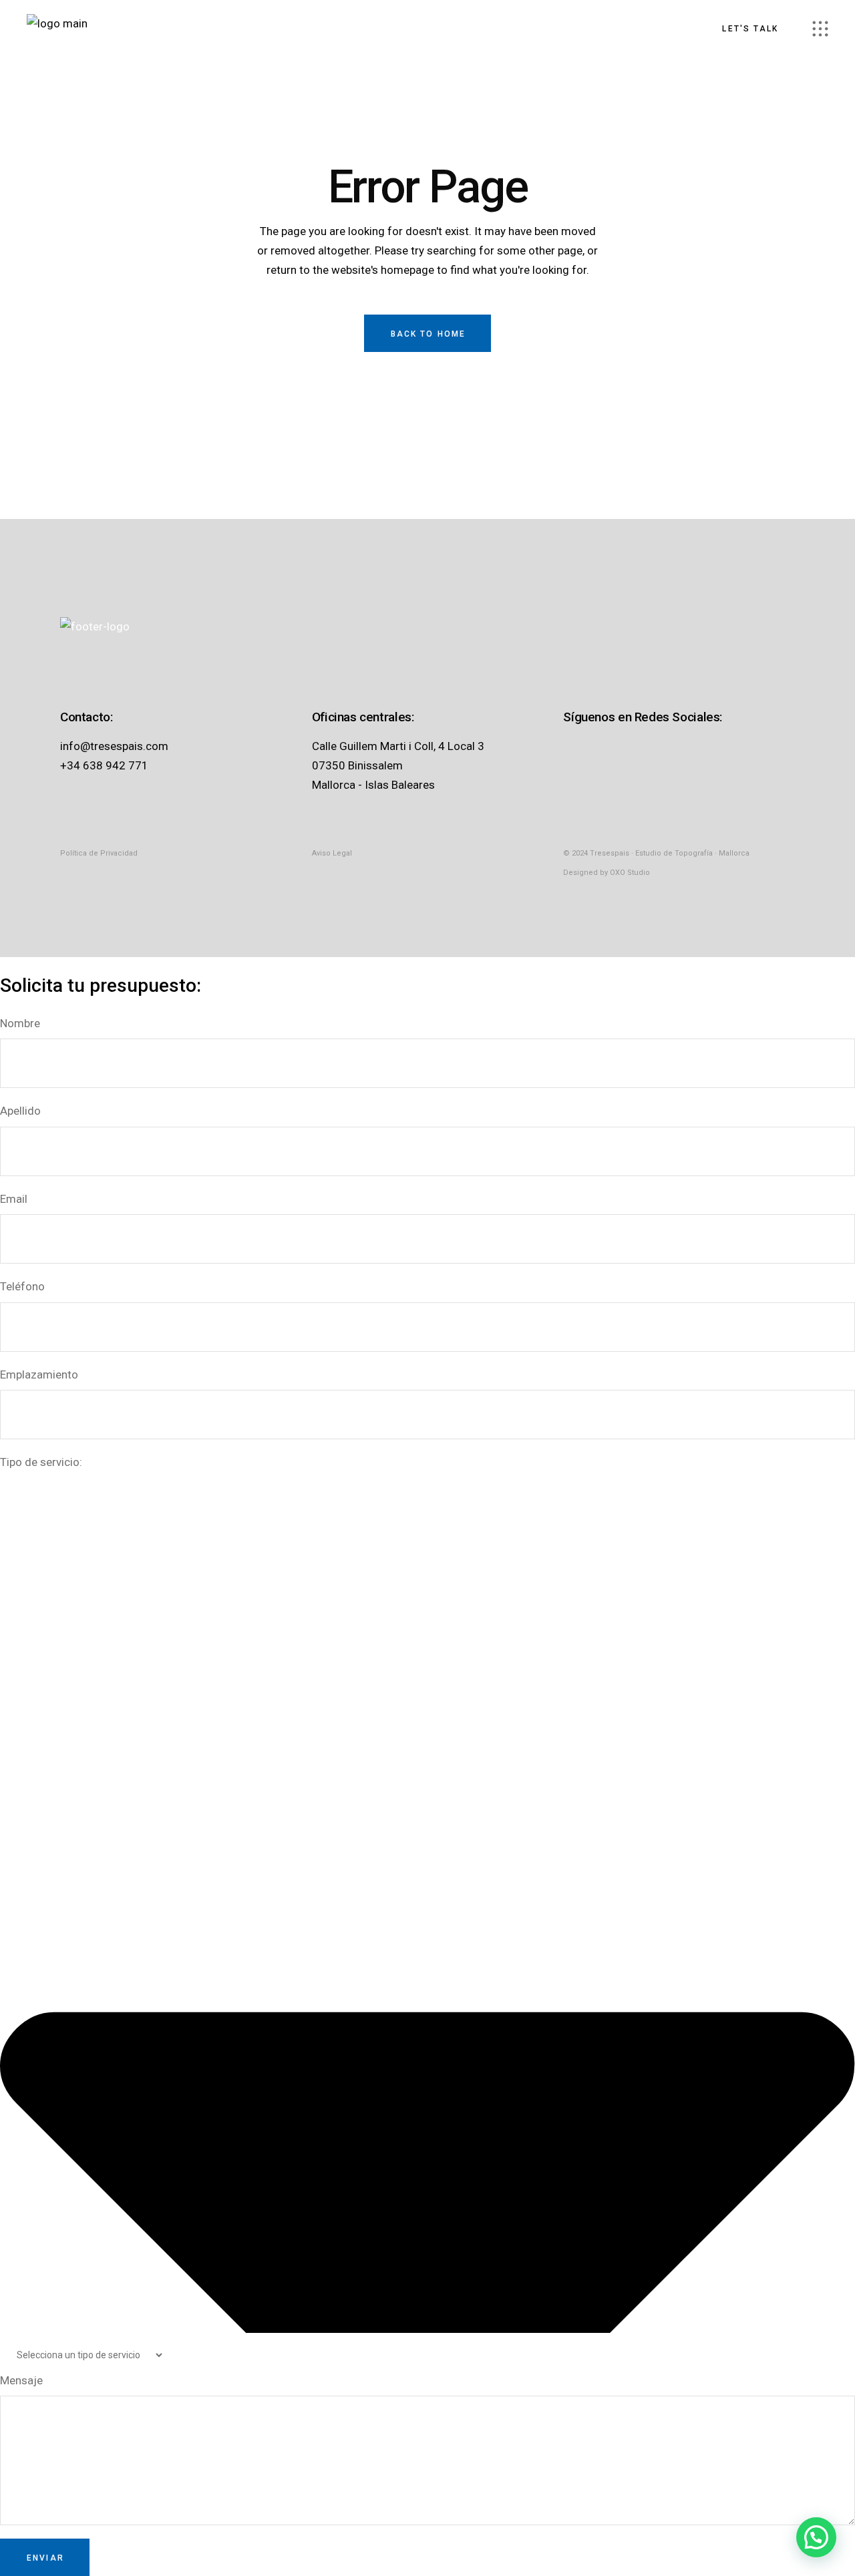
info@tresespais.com (114, 746)
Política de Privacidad (99, 853)
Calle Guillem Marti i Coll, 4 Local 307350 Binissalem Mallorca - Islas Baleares (398, 765)
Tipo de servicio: (41, 1462)
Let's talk (750, 29)
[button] (816, 2537)
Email (14, 1199)
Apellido (20, 1111)
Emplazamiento (39, 1374)
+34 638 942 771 (104, 765)
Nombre (20, 1023)
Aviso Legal (332, 853)
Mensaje (21, 2380)
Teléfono (22, 1286)
